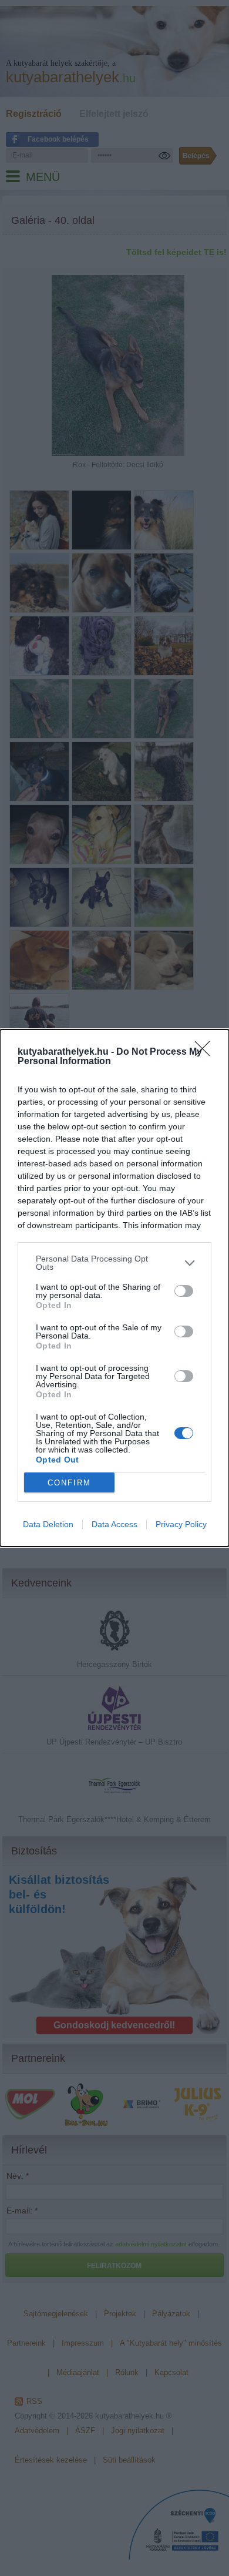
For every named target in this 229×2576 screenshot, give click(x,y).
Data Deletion (48, 1524)
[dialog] (114, 1288)
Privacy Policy (181, 1524)
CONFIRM (69, 1483)
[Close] (206, 1052)
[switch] (184, 1291)
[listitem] (114, 1263)
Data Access (114, 1524)
